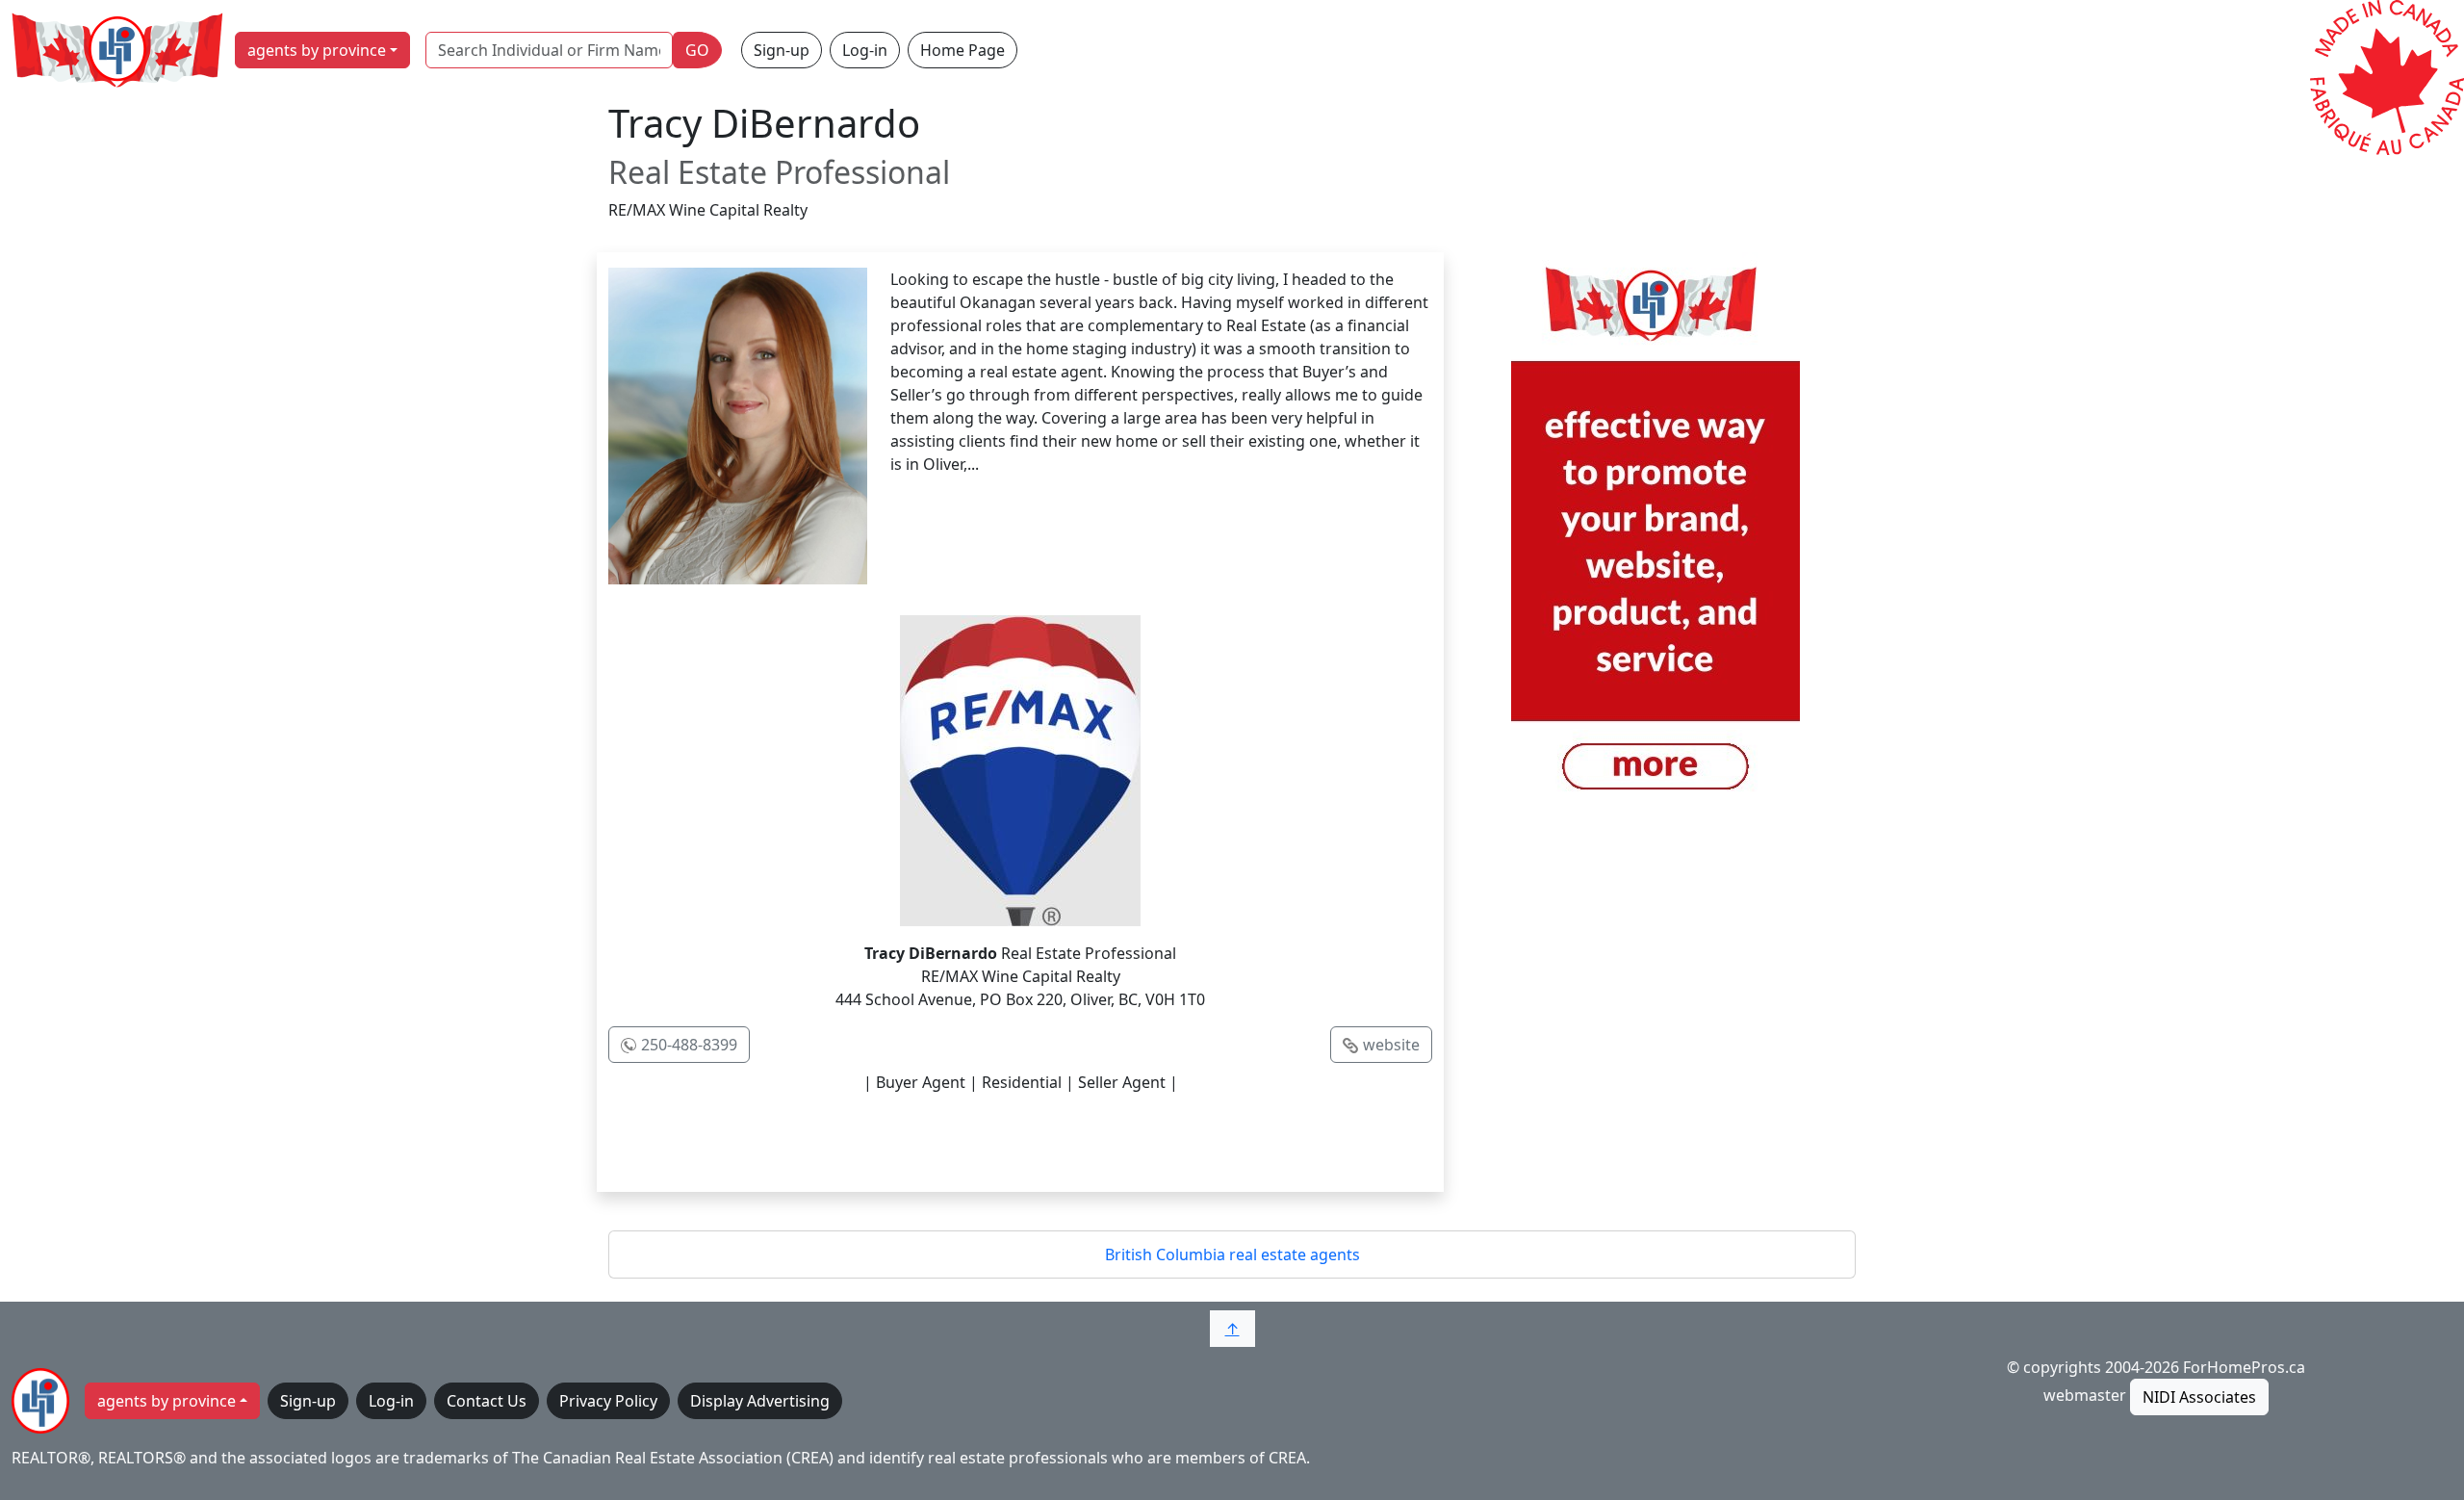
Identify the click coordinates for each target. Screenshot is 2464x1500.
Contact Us (487, 1401)
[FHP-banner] (1655, 540)
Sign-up (782, 50)
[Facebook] (980, 1140)
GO (697, 50)
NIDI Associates (2199, 1397)
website (1391, 1045)
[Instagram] (1061, 1140)
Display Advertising (760, 1401)
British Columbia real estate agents (1232, 1254)
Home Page (962, 50)
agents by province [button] (317, 50)
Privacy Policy (608, 1401)
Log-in (865, 50)
